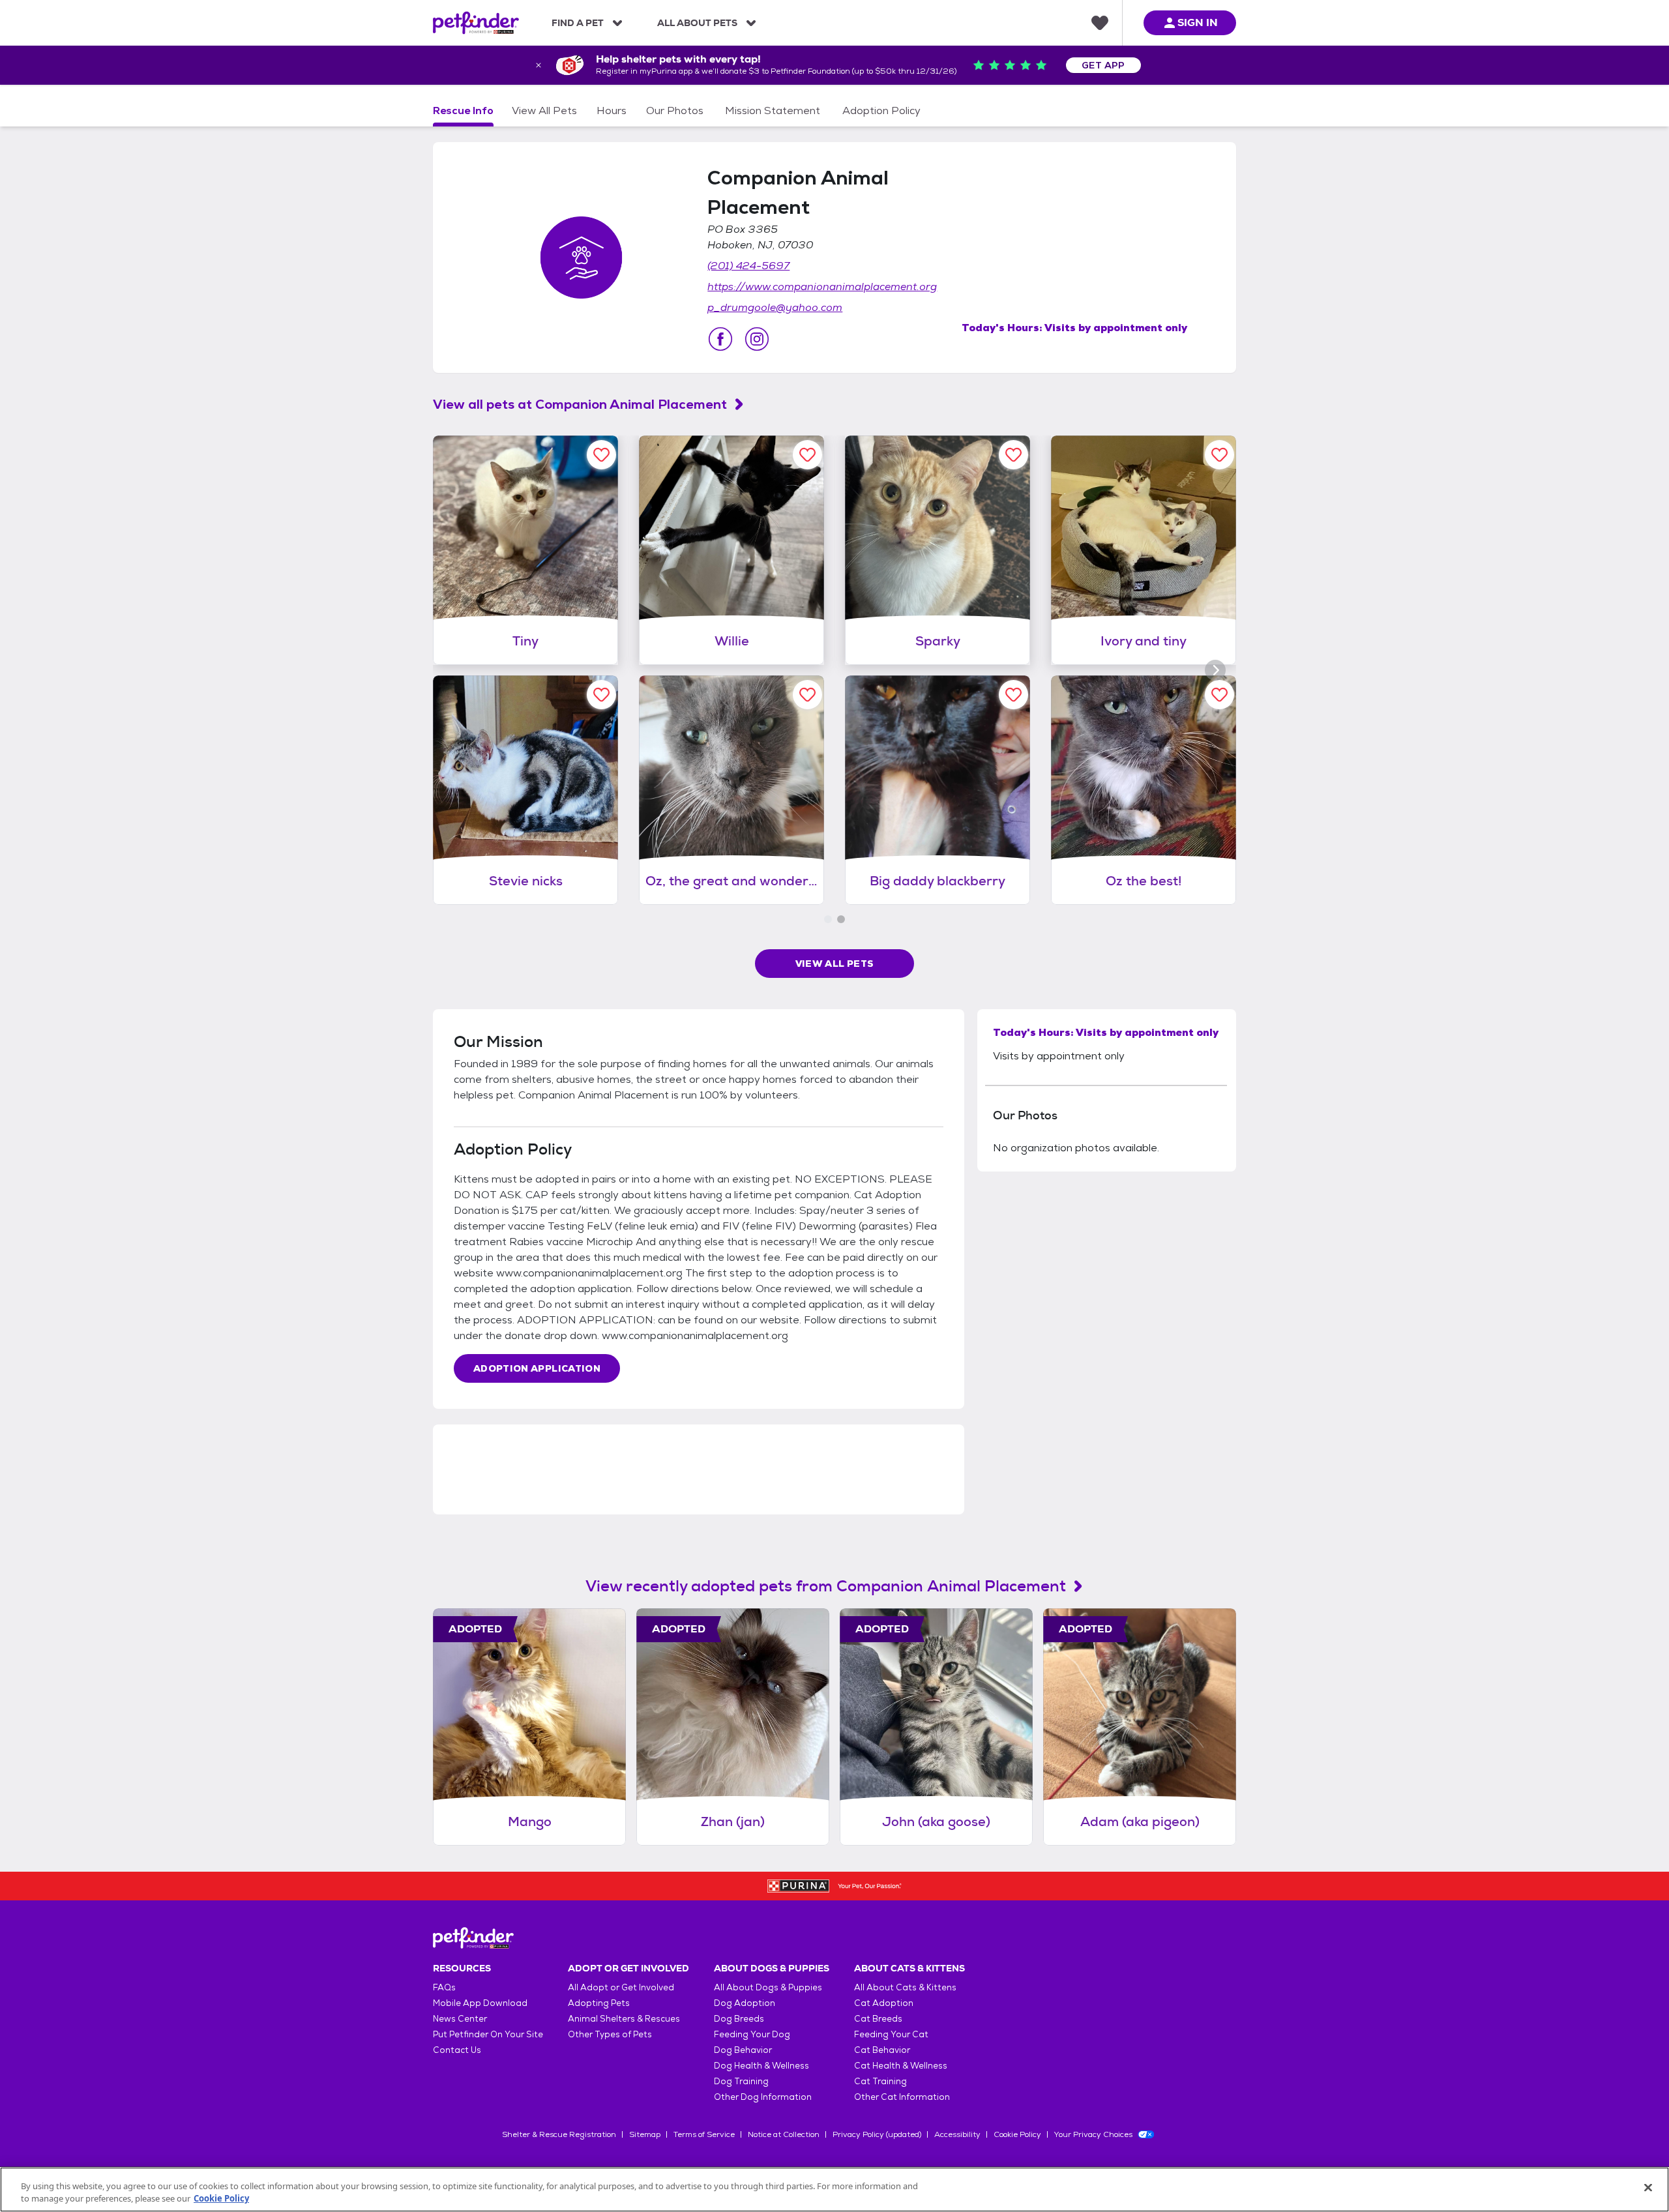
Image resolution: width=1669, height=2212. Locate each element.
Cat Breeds (878, 2019)
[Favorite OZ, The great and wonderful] (807, 695)
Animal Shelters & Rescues (624, 2019)
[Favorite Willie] (807, 455)
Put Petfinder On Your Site (488, 2034)
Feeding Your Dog (752, 2034)
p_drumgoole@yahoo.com (775, 307)
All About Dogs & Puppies (768, 1987)
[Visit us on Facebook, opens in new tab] (720, 339)
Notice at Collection (784, 2134)
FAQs (444, 1987)
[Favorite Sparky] (1013, 455)
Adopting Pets (599, 2003)
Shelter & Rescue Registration (559, 2134)
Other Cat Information (902, 2097)
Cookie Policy (1017, 2134)
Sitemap (645, 2134)
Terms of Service (704, 2134)
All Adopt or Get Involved (621, 1987)
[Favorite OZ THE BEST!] (1219, 695)
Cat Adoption (884, 2003)
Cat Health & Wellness (901, 2066)
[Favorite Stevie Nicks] (601, 695)
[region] (834, 2190)
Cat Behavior (882, 2050)
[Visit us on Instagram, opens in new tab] (757, 339)
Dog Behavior (743, 2050)
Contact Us (457, 2050)
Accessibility (957, 2134)
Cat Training (880, 2081)
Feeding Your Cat (891, 2034)
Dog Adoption (745, 2003)
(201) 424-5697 (748, 266)
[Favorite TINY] (601, 455)
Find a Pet (578, 23)
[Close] (1648, 2188)
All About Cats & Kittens (905, 1987)
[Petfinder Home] (476, 23)
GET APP (1103, 65)
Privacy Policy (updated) (877, 2134)
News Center (460, 2019)
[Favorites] (1100, 23)
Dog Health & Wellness (761, 2066)
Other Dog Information (763, 2097)
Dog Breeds (739, 2019)
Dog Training (741, 2081)
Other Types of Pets (610, 2034)
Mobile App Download (480, 2003)
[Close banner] (539, 65)
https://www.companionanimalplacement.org (822, 287)
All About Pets (697, 23)
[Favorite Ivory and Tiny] (1219, 455)
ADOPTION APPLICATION (537, 1368)
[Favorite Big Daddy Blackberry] (1013, 695)
